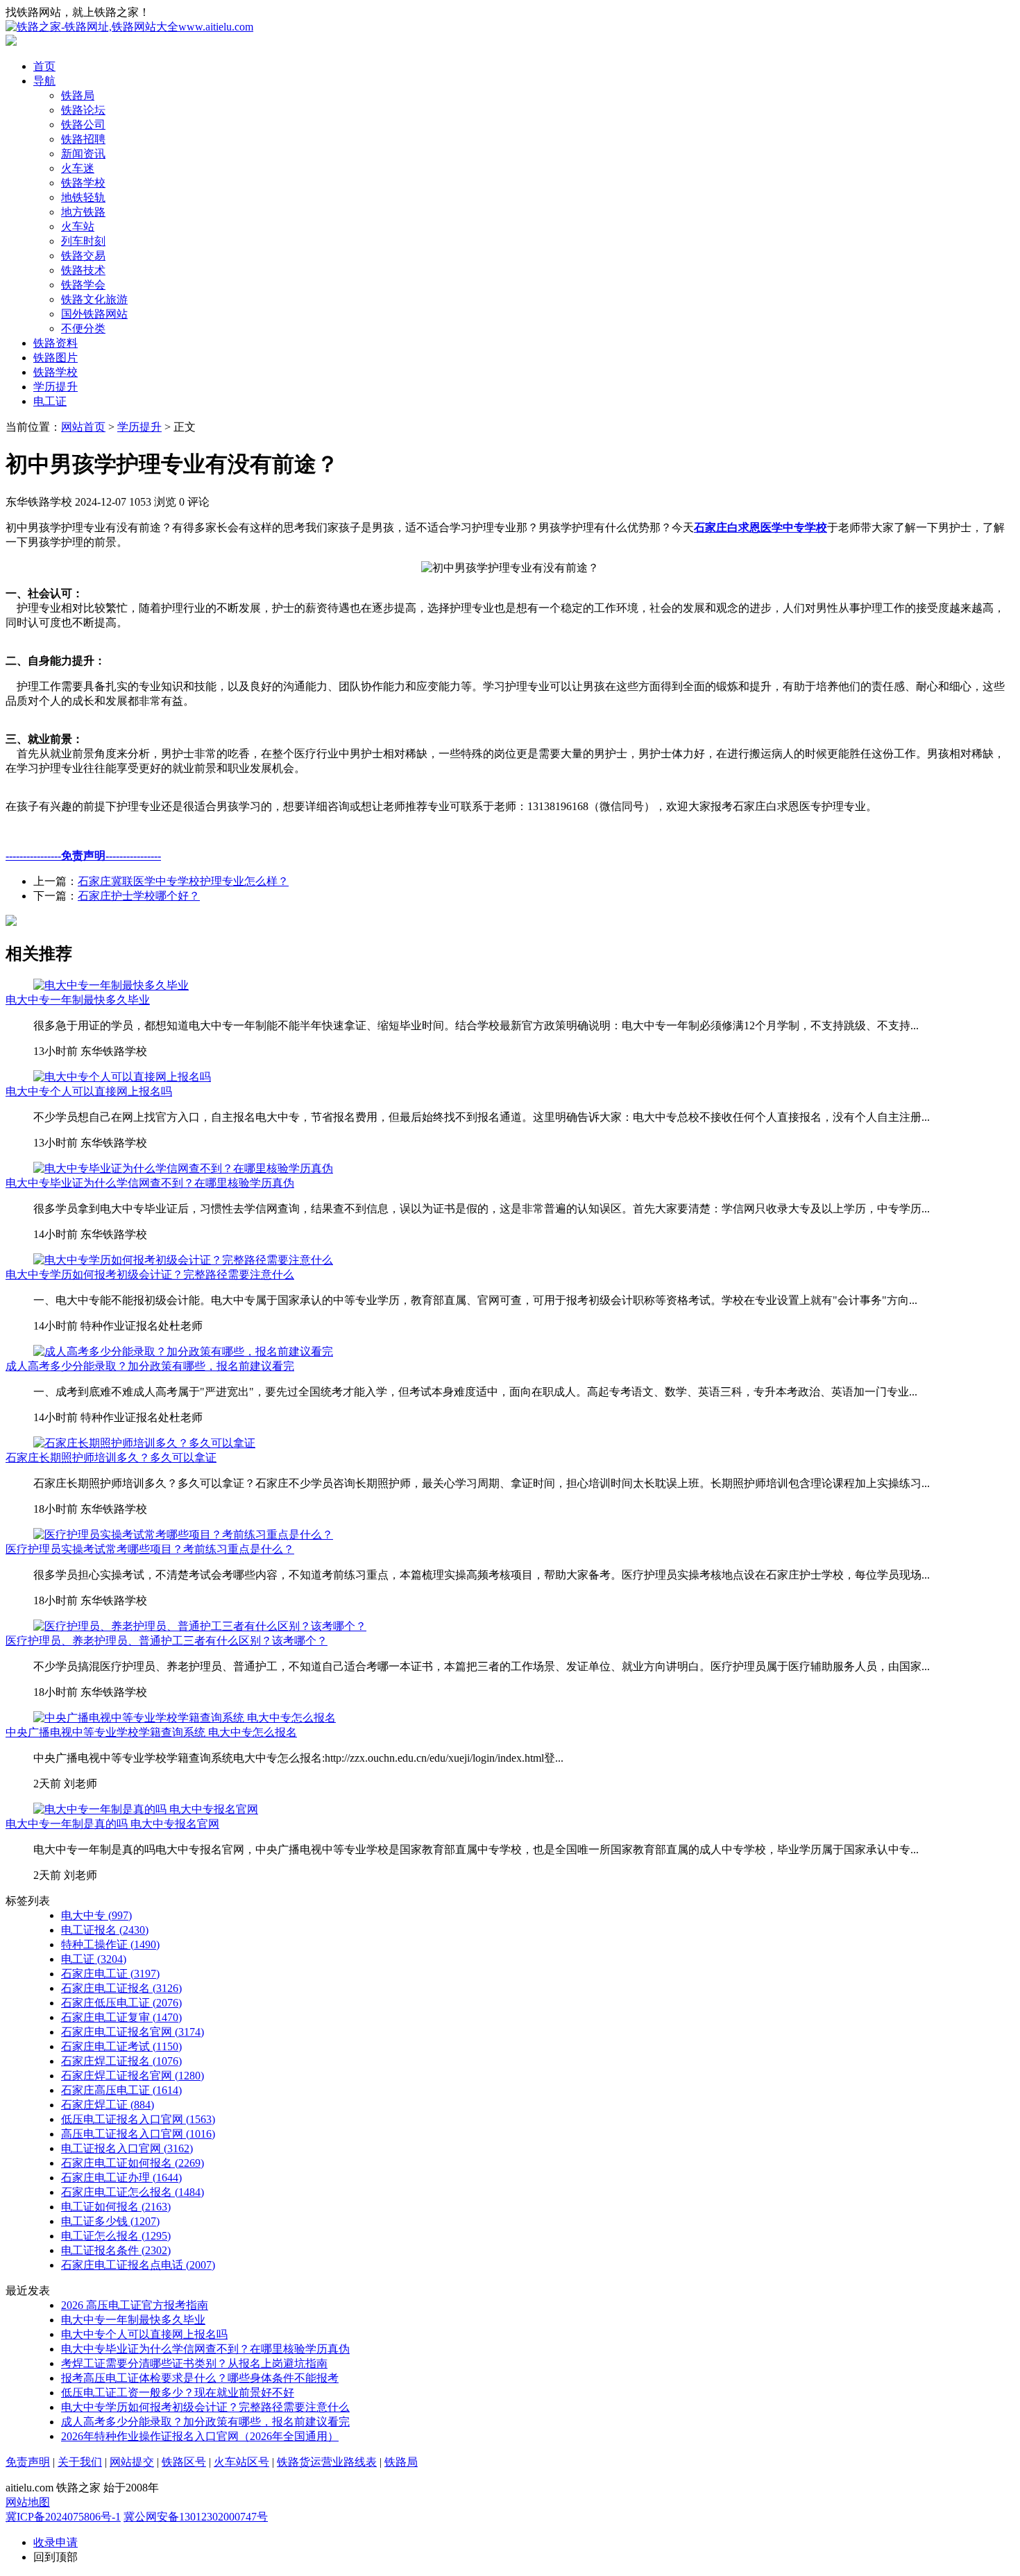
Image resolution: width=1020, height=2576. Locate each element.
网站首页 (83, 427)
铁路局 (78, 95)
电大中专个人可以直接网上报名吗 (89, 1091)
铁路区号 (184, 2462)
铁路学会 (83, 285)
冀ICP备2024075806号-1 (63, 2517)
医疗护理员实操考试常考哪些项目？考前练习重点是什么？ (150, 1549)
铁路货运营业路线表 (327, 2462)
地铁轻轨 (83, 197)
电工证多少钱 (110, 2221)
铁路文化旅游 (94, 299)
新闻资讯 (83, 154)
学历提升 (56, 387)
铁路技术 (83, 270)
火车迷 (78, 168)
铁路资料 (56, 343)
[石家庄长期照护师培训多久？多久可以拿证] (144, 1443)
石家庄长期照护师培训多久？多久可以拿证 (111, 1458)
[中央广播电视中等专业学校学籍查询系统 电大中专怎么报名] (185, 1718)
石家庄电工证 (110, 1974)
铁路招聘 (83, 139)
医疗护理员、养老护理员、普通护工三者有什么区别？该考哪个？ (167, 1641)
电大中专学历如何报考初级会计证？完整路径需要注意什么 (150, 1274)
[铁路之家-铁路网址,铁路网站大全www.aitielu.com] (129, 27)
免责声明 (28, 2462)
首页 (44, 66)
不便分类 (83, 328)
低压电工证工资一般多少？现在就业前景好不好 (178, 2393)
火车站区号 (241, 2462)
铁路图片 (56, 358)
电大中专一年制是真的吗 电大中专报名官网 (112, 1824)
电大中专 (96, 1915)
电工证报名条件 (116, 2250)
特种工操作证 (110, 1944)
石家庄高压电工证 (121, 2090)
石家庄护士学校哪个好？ (139, 896)
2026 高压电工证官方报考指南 (135, 2305)
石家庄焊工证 (108, 2105)
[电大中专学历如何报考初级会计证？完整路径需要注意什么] (183, 1260)
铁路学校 (83, 183)
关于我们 (80, 2462)
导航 (44, 81)
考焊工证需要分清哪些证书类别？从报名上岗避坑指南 (194, 2363)
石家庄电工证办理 (121, 2178)
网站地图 (28, 2502)
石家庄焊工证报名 (121, 2061)
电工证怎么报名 (116, 2236)
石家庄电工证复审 (121, 2017)
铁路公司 (83, 124)
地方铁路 (83, 212)
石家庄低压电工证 (121, 2003)
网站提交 (132, 2462)
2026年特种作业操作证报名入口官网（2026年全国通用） (200, 2436)
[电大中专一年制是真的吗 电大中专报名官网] (146, 1809)
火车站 (78, 226)
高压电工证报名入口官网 (138, 2134)
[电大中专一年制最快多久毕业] (111, 985)
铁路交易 (83, 256)
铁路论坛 (83, 110)
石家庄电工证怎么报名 (133, 2192)
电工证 (50, 401)
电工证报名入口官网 (127, 2148)
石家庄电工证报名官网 (133, 2032)
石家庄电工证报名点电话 (138, 2265)
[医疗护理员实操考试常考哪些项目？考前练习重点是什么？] (183, 1535)
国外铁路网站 (94, 314)
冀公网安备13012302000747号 (196, 2517)
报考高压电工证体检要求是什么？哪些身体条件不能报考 (200, 2378)
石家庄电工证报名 (121, 1988)
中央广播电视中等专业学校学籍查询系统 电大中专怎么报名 (151, 1732)
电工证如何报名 (116, 2207)
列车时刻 (83, 241)
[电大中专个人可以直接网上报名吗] (122, 1077)
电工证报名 (105, 1930)
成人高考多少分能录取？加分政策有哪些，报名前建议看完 (150, 1366)
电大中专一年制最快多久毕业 (78, 1000)
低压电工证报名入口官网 (138, 2119)
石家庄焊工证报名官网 (133, 2076)
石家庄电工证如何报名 (133, 2163)
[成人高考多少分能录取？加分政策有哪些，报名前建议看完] (183, 1351)
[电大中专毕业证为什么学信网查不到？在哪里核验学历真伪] (183, 1168)
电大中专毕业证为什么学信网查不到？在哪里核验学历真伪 (150, 1183)
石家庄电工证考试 (121, 2046)
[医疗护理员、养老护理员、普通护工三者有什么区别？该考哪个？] (200, 1626)
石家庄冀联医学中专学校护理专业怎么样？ (183, 881)
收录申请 (56, 2542)
